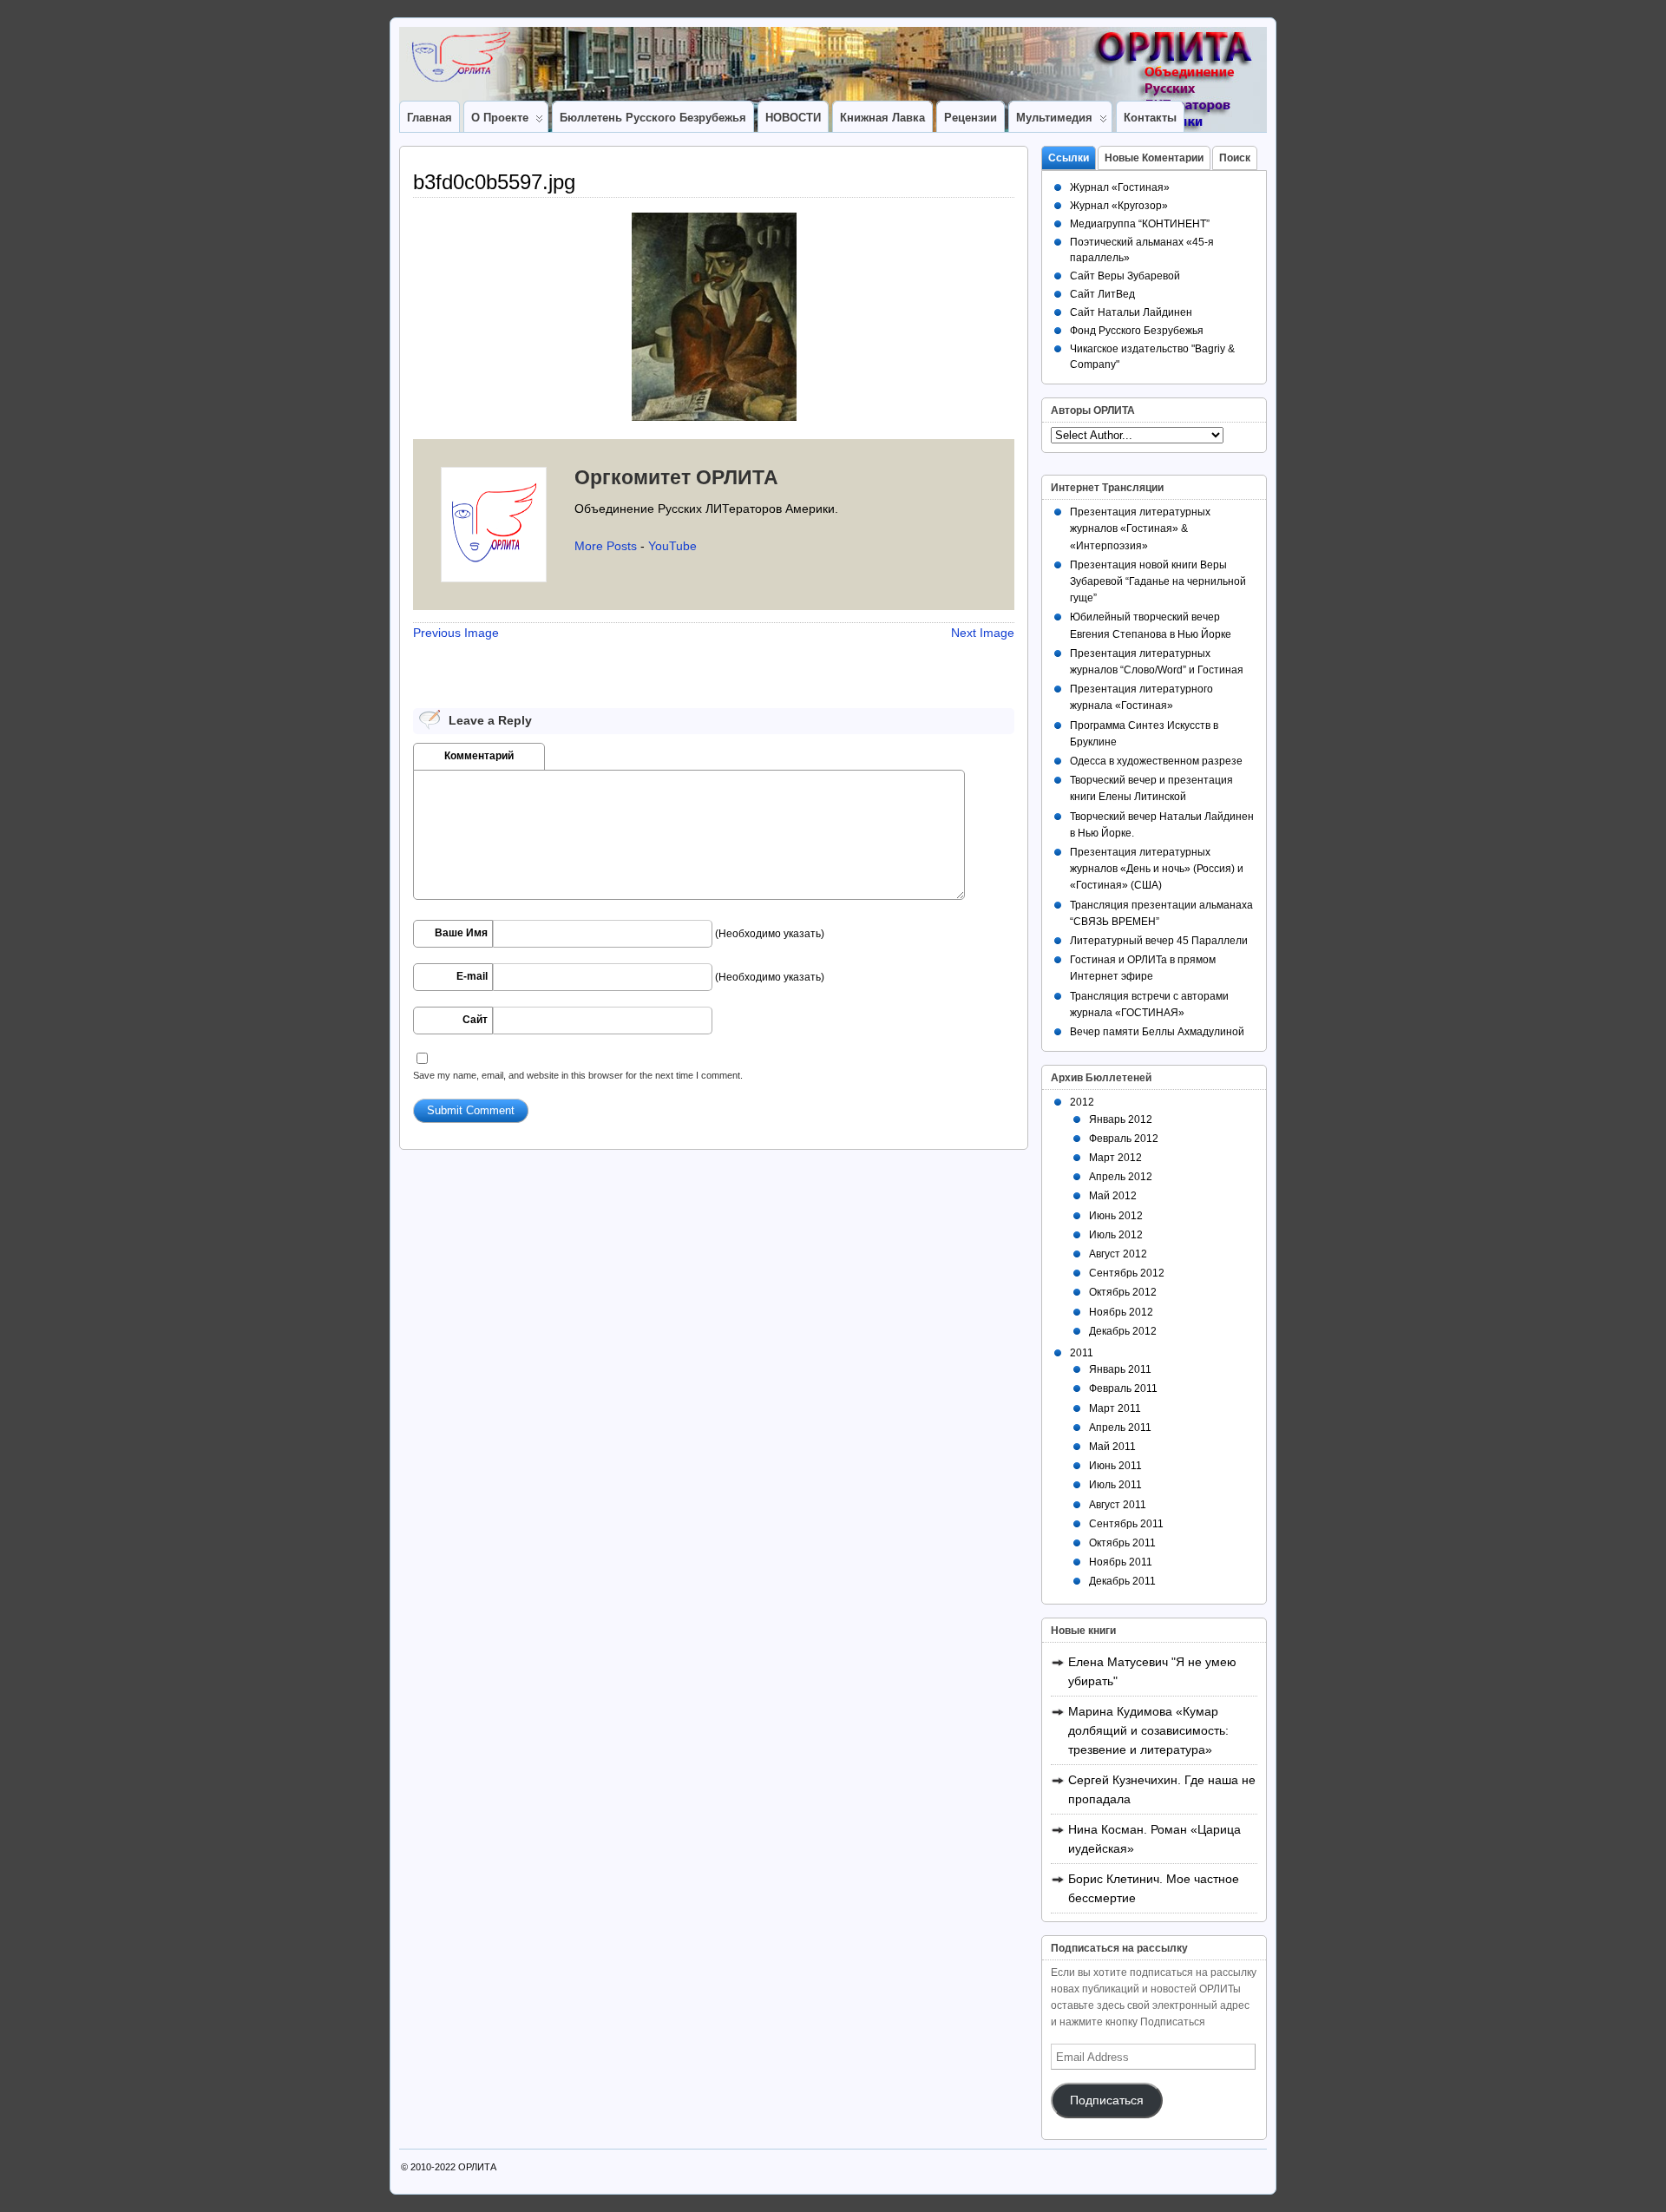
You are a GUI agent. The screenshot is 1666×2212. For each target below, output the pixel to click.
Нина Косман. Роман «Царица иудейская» (1154, 1839)
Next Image (983, 633)
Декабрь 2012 (1123, 1331)
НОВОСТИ (793, 118)
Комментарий (479, 756)
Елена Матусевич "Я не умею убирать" (1152, 1671)
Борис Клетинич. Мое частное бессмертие (1154, 1888)
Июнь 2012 (1116, 1216)
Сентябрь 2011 (1126, 1524)
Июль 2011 (1115, 1485)
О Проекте (500, 118)
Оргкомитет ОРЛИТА (676, 477)
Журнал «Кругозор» (1119, 206)
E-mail (472, 976)
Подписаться (1107, 2100)
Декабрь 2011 (1122, 1581)
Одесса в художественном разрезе (1156, 761)
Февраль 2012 (1124, 1139)
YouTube (672, 546)
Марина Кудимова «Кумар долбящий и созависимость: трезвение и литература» (1148, 1730)
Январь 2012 (1121, 1119)
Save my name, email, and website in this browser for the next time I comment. (578, 1075)
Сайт (475, 1020)
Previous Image (456, 633)
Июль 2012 (1116, 1235)
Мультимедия (1054, 118)
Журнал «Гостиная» (1120, 187)
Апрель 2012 (1121, 1177)
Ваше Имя (461, 933)
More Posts (606, 546)
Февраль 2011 (1123, 1388)
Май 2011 (1112, 1447)
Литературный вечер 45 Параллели (1159, 941)
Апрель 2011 (1120, 1428)
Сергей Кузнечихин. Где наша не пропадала (1162, 1789)
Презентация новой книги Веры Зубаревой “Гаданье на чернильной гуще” (1158, 581)
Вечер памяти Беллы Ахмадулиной (1157, 1032)
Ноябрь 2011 (1121, 1562)
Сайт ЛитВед (1102, 294)
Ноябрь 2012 (1121, 1312)
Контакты (1150, 118)
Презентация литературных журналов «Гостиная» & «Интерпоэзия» (1140, 528)
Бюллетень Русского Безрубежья (653, 118)
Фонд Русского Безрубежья (1137, 331)
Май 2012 (1113, 1196)
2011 (1082, 1353)
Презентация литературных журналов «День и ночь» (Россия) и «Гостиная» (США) (1157, 869)
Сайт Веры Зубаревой (1125, 276)
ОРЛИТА (477, 2167)
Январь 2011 (1120, 1369)
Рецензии (971, 118)
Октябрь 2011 (1122, 1543)
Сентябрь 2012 (1127, 1273)
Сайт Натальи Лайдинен (1131, 312)
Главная (430, 118)
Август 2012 (1118, 1254)
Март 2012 (1115, 1158)
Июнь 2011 (1115, 1466)
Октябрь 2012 (1123, 1292)
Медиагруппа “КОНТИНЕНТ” (1140, 224)
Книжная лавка (882, 118)
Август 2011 (1118, 1505)
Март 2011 (1115, 1408)
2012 (1082, 1102)
